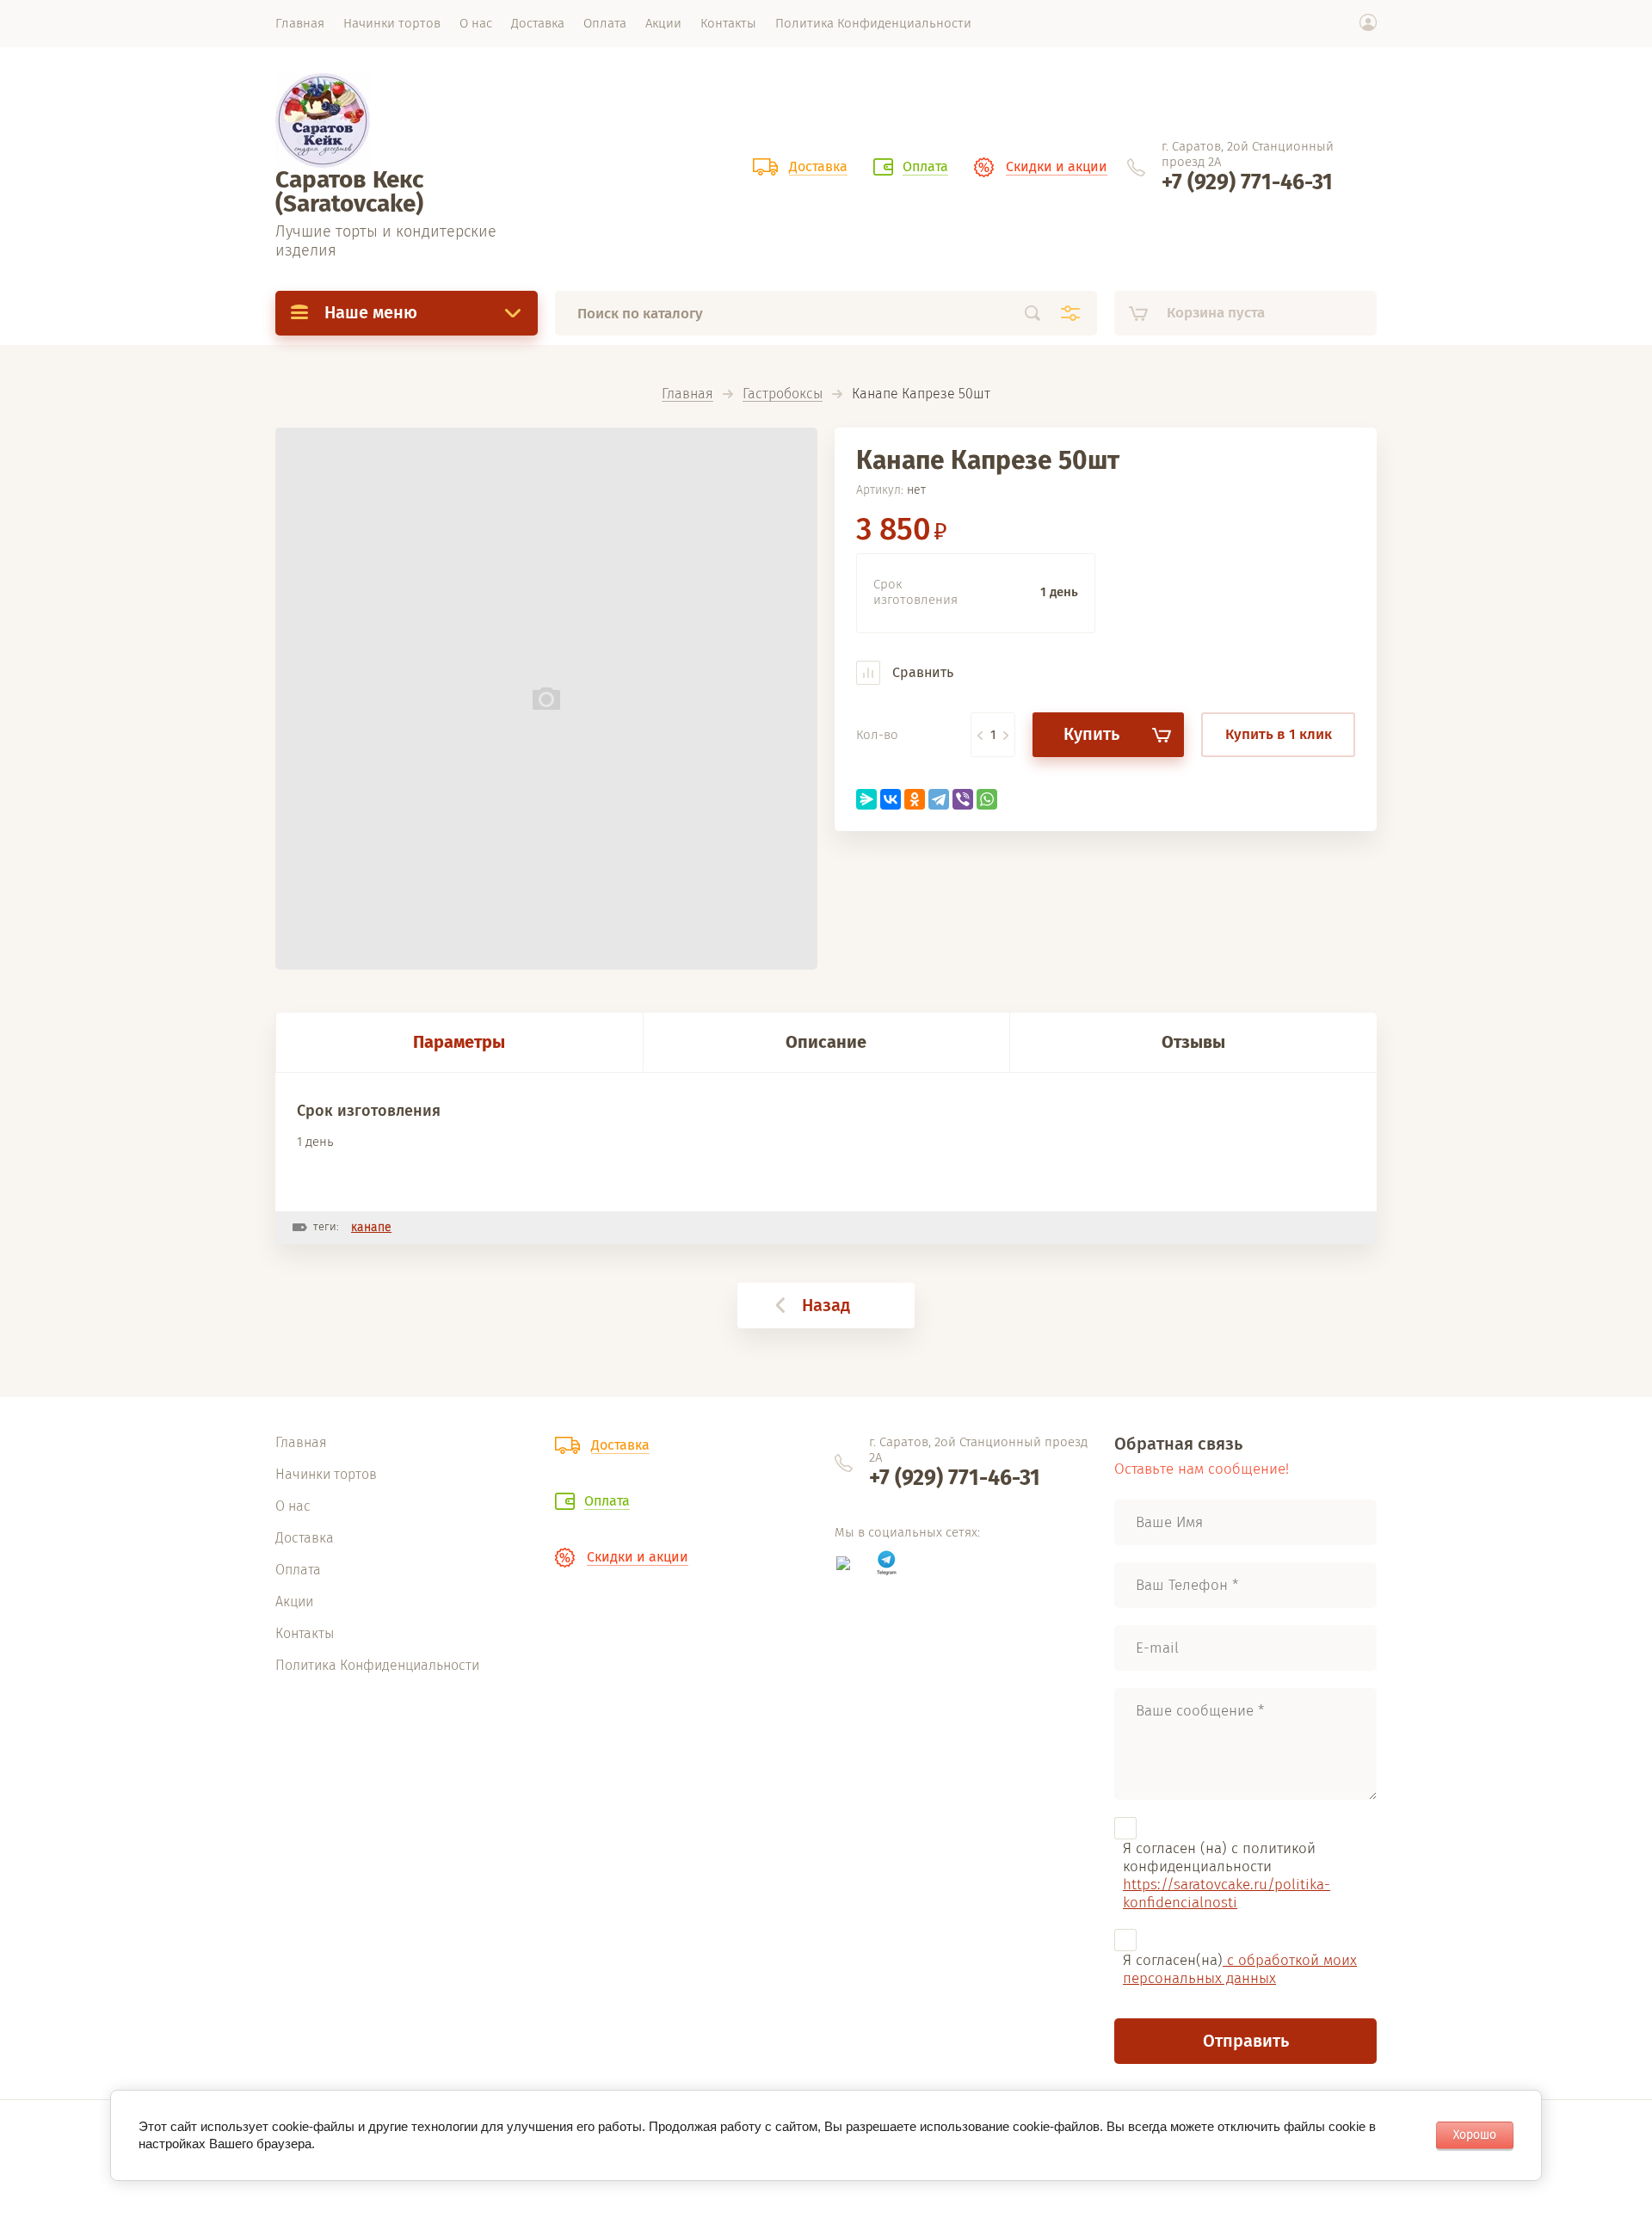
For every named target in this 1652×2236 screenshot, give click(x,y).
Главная (687, 394)
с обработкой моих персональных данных (1240, 1969)
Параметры (459, 1042)
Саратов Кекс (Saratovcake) (349, 191)
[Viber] (963, 799)
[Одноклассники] (915, 799)
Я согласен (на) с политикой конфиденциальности (1227, 1876)
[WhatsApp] (987, 799)
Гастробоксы (783, 394)
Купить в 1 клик (1279, 734)
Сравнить (921, 672)
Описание (826, 1042)
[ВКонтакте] (891, 799)
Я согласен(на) (1240, 1969)
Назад (826, 1305)
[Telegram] (939, 799)
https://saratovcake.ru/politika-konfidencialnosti (1227, 1894)
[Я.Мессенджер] (866, 799)
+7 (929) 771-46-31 (1247, 182)
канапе (371, 1227)
